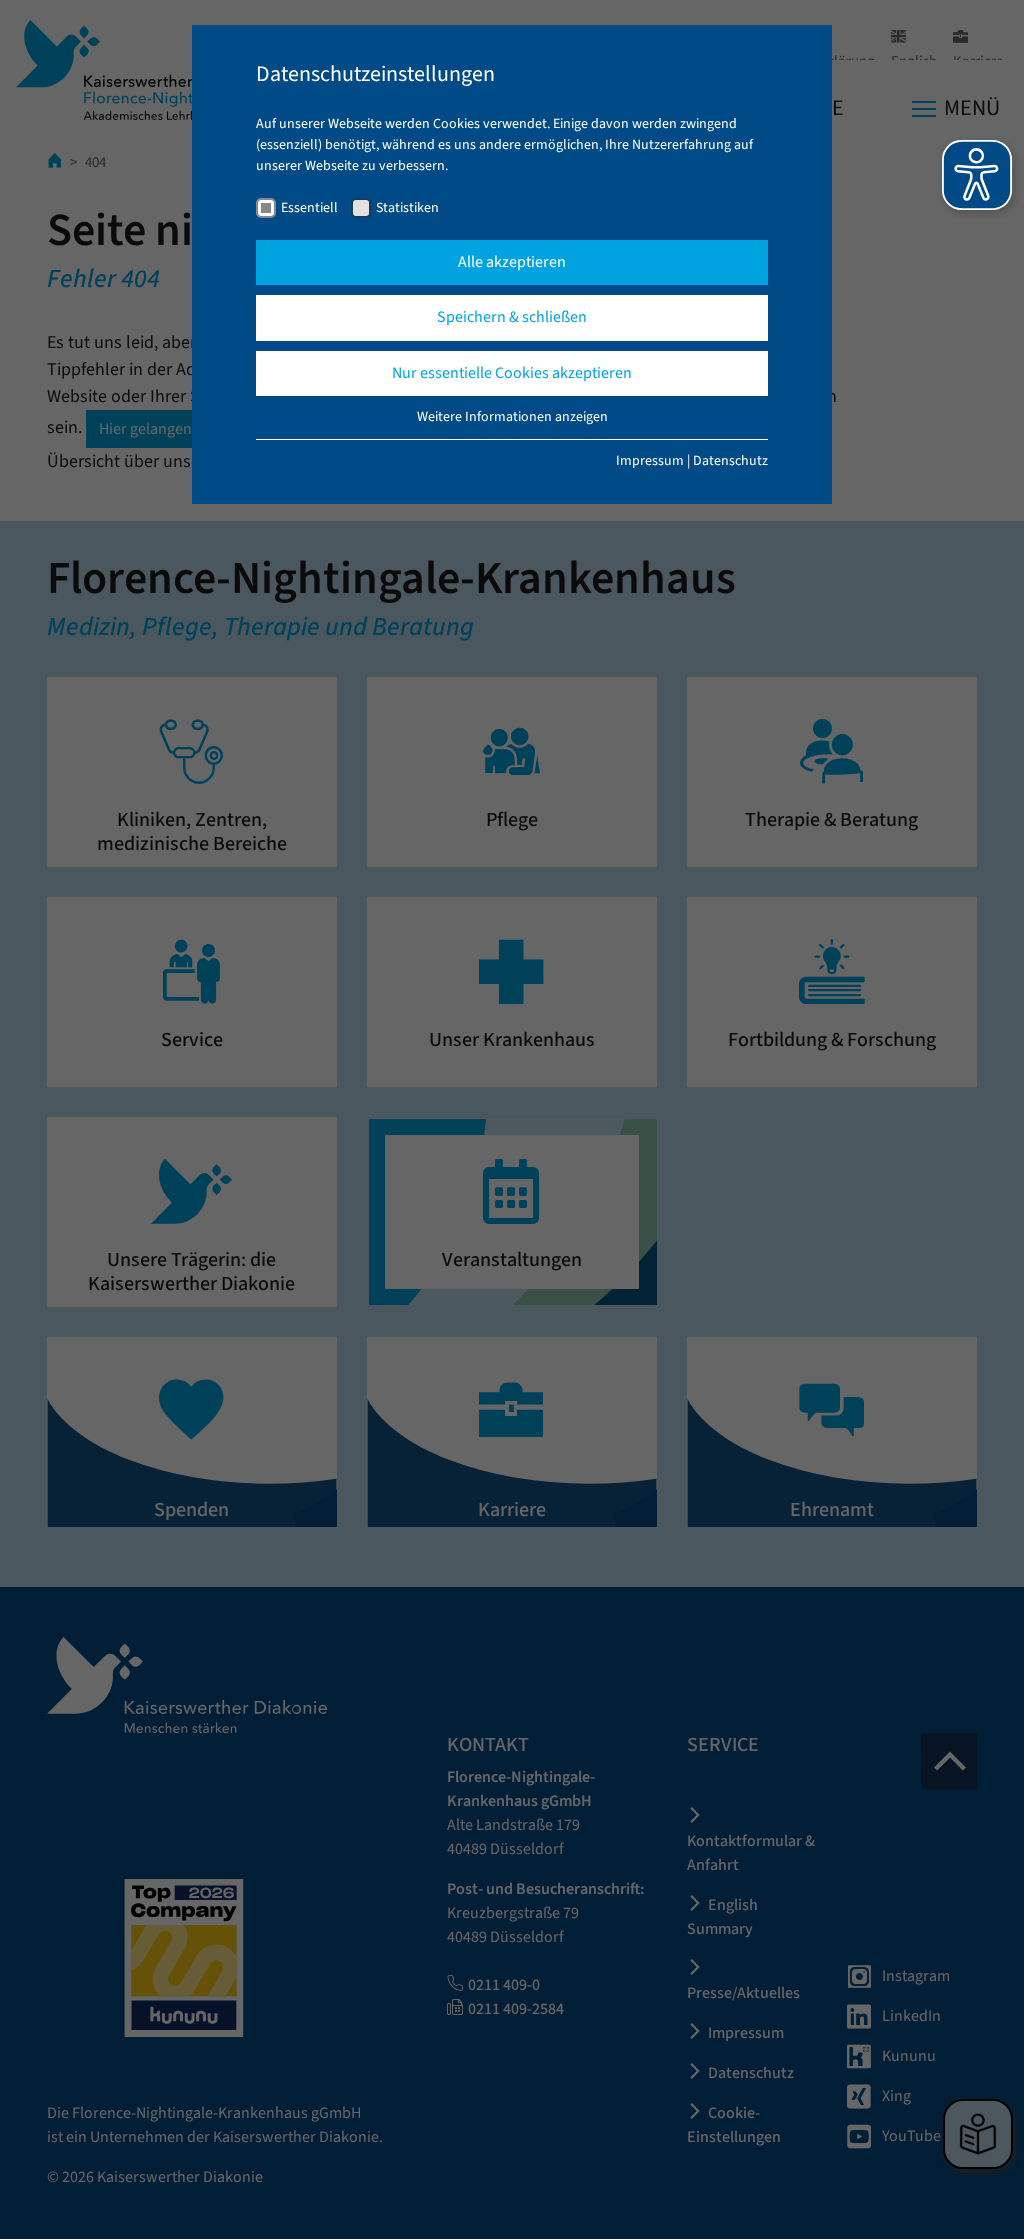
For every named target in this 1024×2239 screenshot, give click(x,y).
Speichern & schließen (512, 317)
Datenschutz (730, 461)
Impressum (650, 461)
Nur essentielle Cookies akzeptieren (512, 373)
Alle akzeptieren (512, 262)
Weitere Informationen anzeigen (512, 417)
